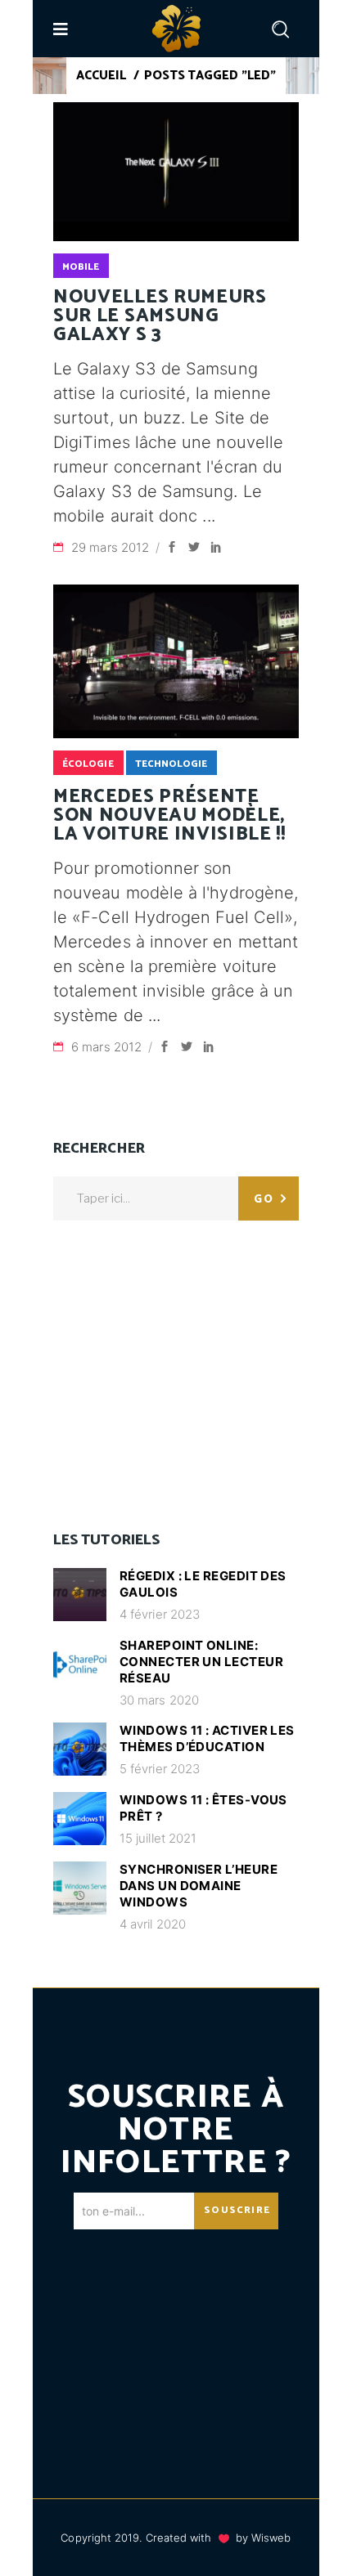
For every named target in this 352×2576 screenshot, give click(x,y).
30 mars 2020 (159, 1700)
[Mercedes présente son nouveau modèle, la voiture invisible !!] (176, 661)
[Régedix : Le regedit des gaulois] (80, 1595)
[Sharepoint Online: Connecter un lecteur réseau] (80, 1664)
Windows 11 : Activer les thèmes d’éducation (207, 1738)
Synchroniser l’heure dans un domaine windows (199, 1886)
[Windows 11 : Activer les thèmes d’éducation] (80, 1749)
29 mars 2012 (112, 547)
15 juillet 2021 (158, 1838)
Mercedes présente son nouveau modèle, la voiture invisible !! (169, 815)
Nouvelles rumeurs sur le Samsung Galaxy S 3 (160, 316)
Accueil (102, 76)
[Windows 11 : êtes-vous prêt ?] (80, 1819)
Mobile (81, 267)
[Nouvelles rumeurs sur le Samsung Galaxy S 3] (176, 172)
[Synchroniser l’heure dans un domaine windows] (80, 1888)
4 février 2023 (160, 1614)
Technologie (171, 764)
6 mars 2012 (108, 1047)
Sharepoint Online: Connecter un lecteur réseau (201, 1662)
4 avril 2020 (153, 1924)
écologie (88, 764)
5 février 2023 (160, 1769)
